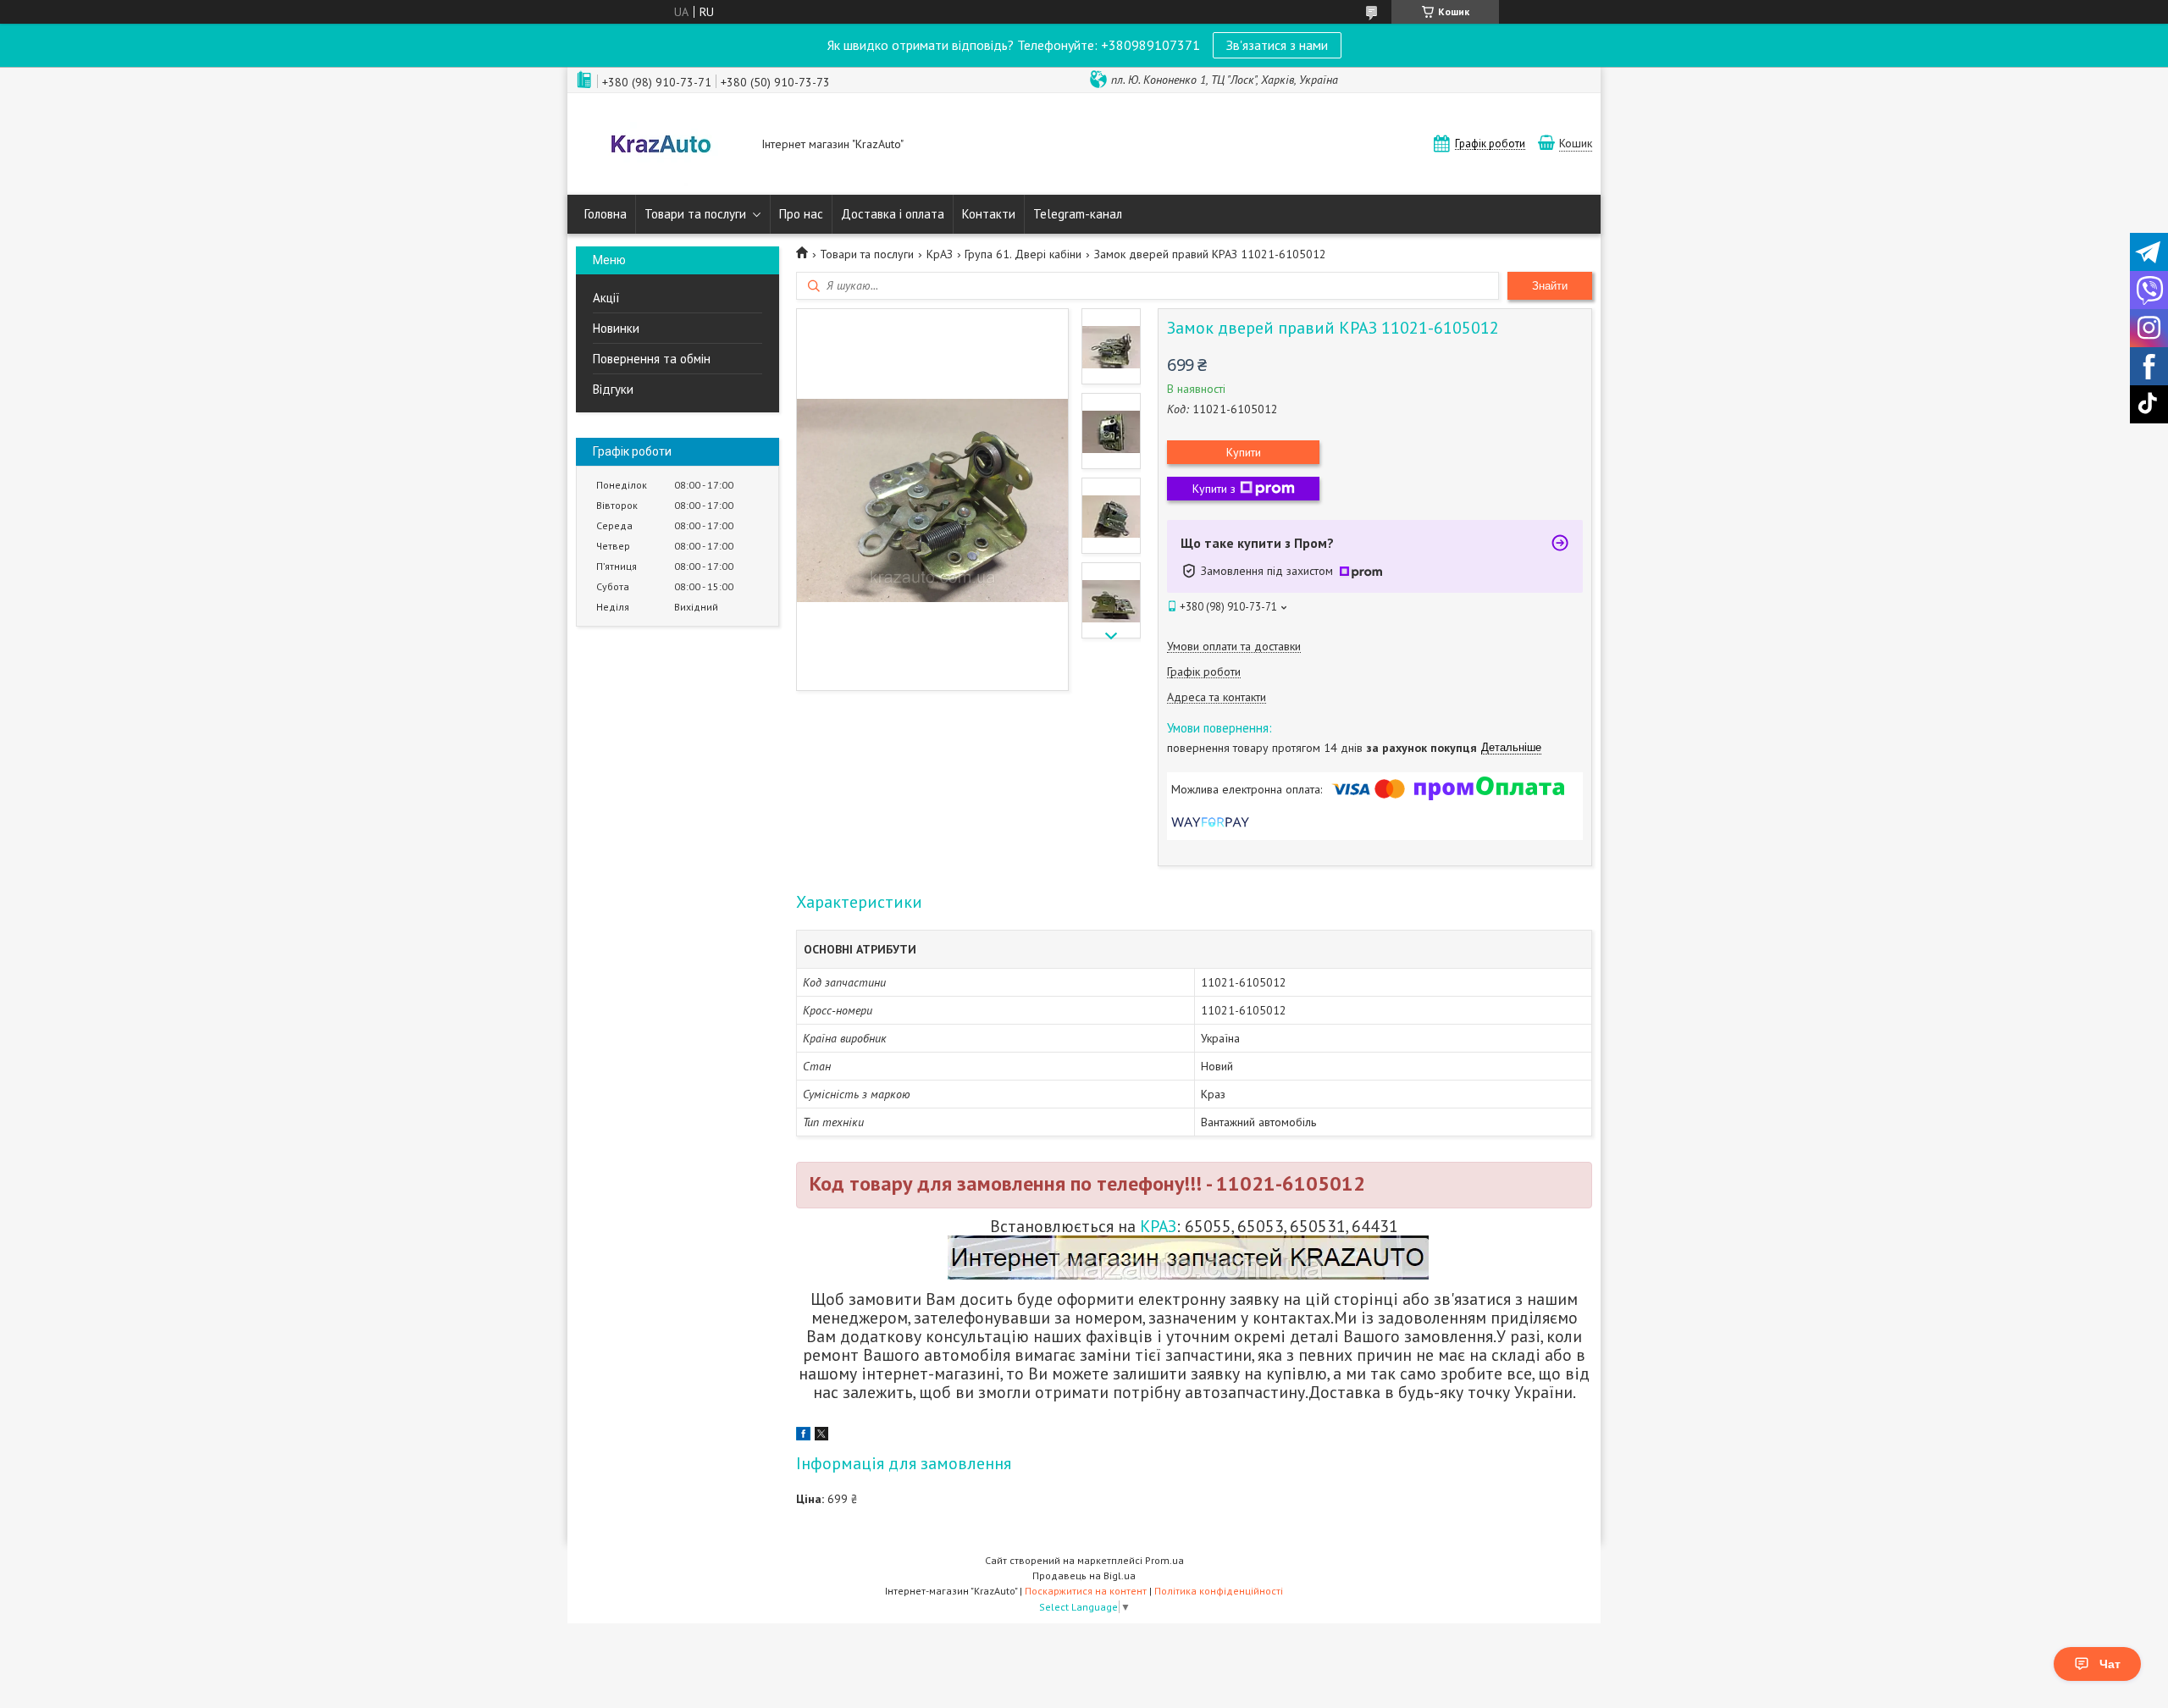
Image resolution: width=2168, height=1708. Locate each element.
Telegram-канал (1078, 214)
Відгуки (613, 389)
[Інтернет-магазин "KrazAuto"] (661, 146)
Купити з (1214, 489)
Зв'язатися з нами (1277, 45)
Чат (2110, 1664)
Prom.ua (1164, 1560)
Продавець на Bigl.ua (1084, 1575)
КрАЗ (940, 254)
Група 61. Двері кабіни (1023, 254)
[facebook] (803, 1436)
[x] (821, 1436)
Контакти (989, 214)
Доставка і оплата (893, 214)
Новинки (616, 328)
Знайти (1550, 286)
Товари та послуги (695, 214)
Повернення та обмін (652, 359)
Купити (1244, 452)
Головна (606, 214)
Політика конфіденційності (1219, 1591)
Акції (606, 298)
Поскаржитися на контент (1086, 1591)
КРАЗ (1158, 1226)
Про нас (801, 214)
